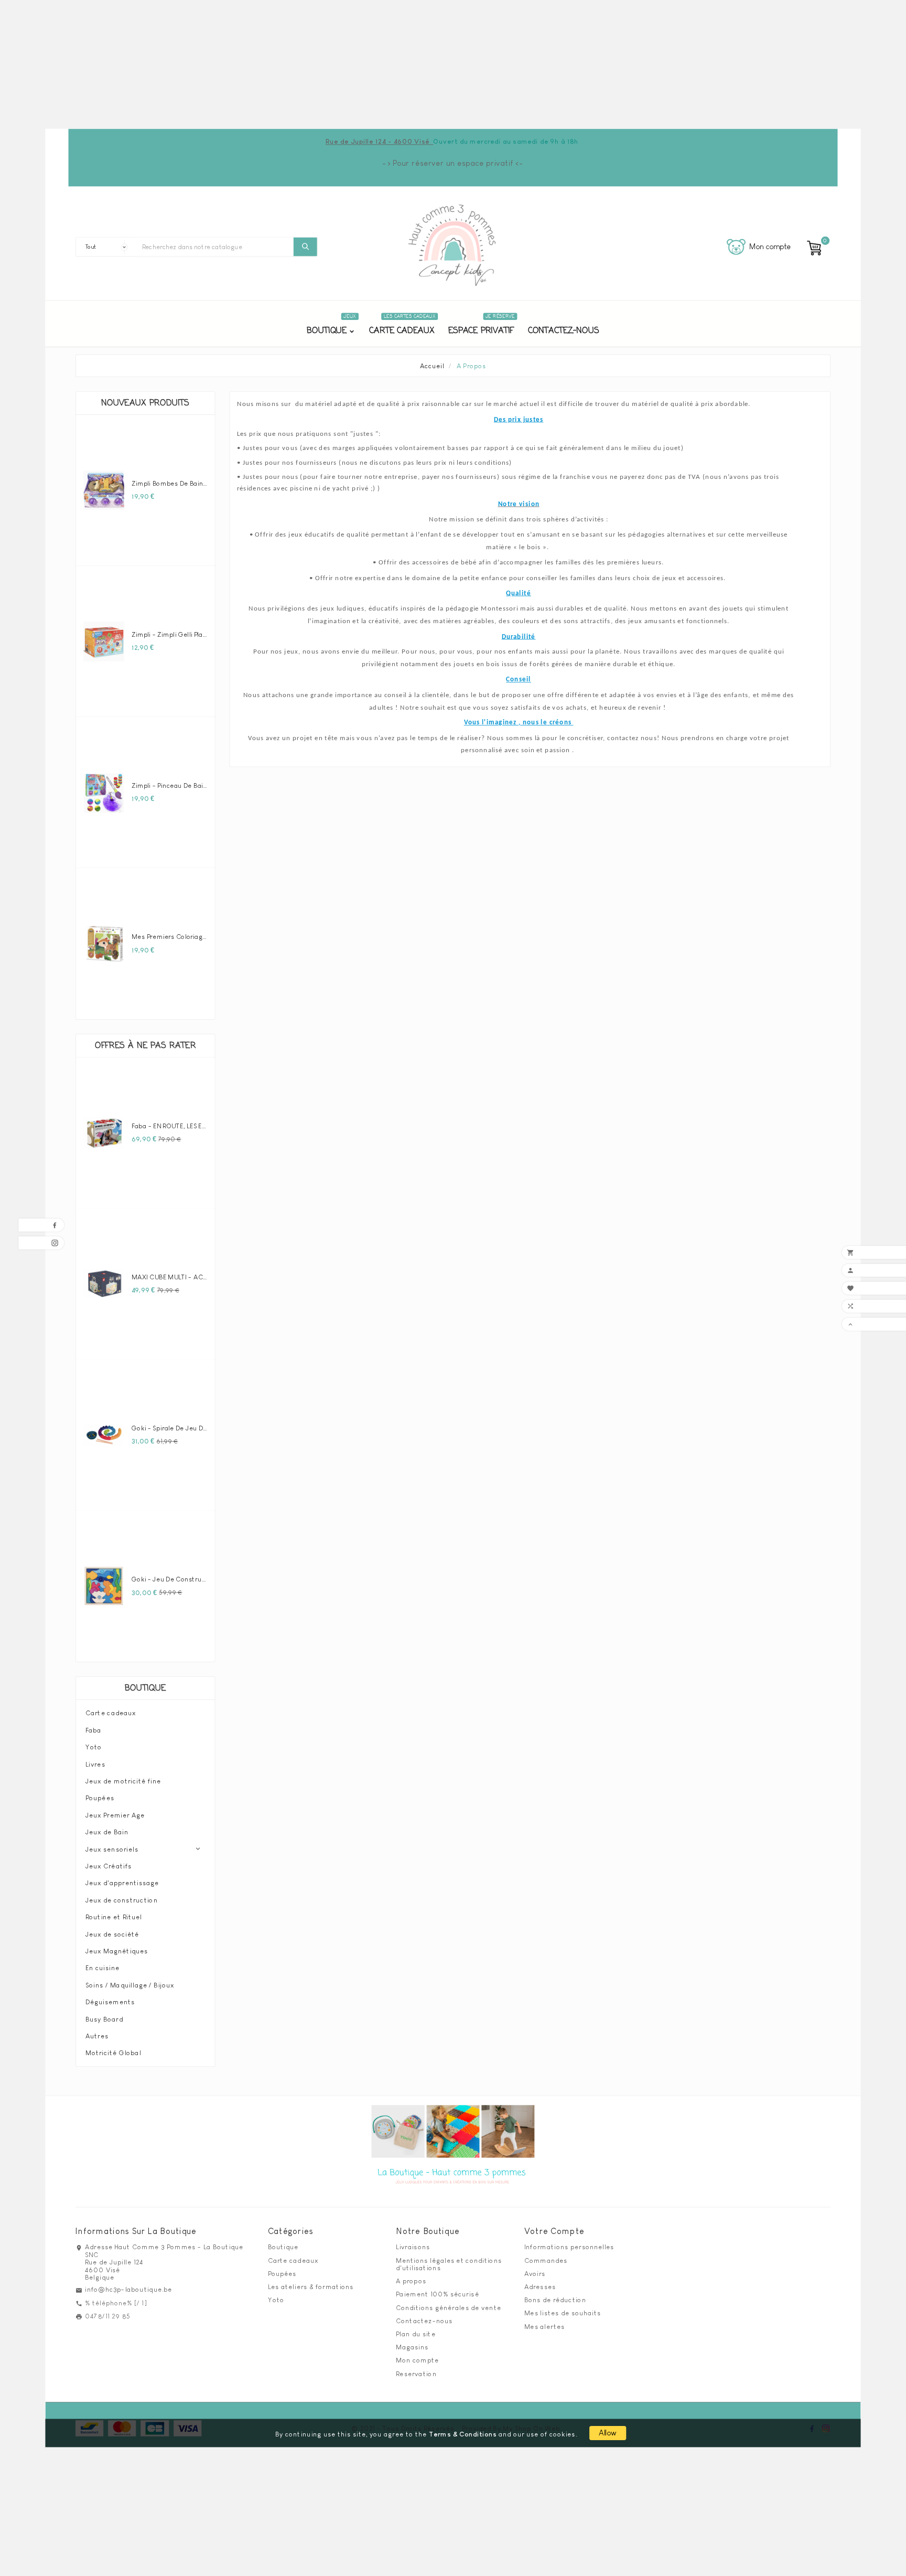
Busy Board (104, 2019)
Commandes (546, 2260)
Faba (94, 1730)
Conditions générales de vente (449, 2307)
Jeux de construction (122, 1900)
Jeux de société (112, 1934)
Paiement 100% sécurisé (437, 2294)
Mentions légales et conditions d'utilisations (449, 2264)
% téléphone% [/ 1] (116, 2303)
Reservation (416, 2374)
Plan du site (416, 2334)
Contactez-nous (424, 2321)
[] (305, 247)
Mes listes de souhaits (563, 2313)
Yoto (94, 1747)
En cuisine (103, 1968)
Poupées (100, 1798)
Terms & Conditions (463, 2434)
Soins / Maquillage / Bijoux (130, 1985)
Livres (95, 1764)
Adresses (540, 2286)
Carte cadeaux (111, 1713)
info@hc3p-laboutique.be (128, 2290)
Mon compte (417, 2360)
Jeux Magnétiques (117, 1951)
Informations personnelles (569, 2247)
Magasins (412, 2347)
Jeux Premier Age (115, 1815)
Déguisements (110, 2002)
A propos (411, 2281)
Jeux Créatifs (109, 1866)
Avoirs (535, 2273)
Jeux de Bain (107, 1832)
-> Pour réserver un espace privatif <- (453, 163)
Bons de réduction (555, 2300)
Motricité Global (113, 2053)
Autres (97, 2036)
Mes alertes (544, 2326)
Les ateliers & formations (311, 2286)
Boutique (145, 1688)
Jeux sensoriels (112, 1849)
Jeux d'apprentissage (122, 1883)
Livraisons (413, 2247)
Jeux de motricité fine (123, 1781)
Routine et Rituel (114, 1917)
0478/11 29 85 (108, 2316)
